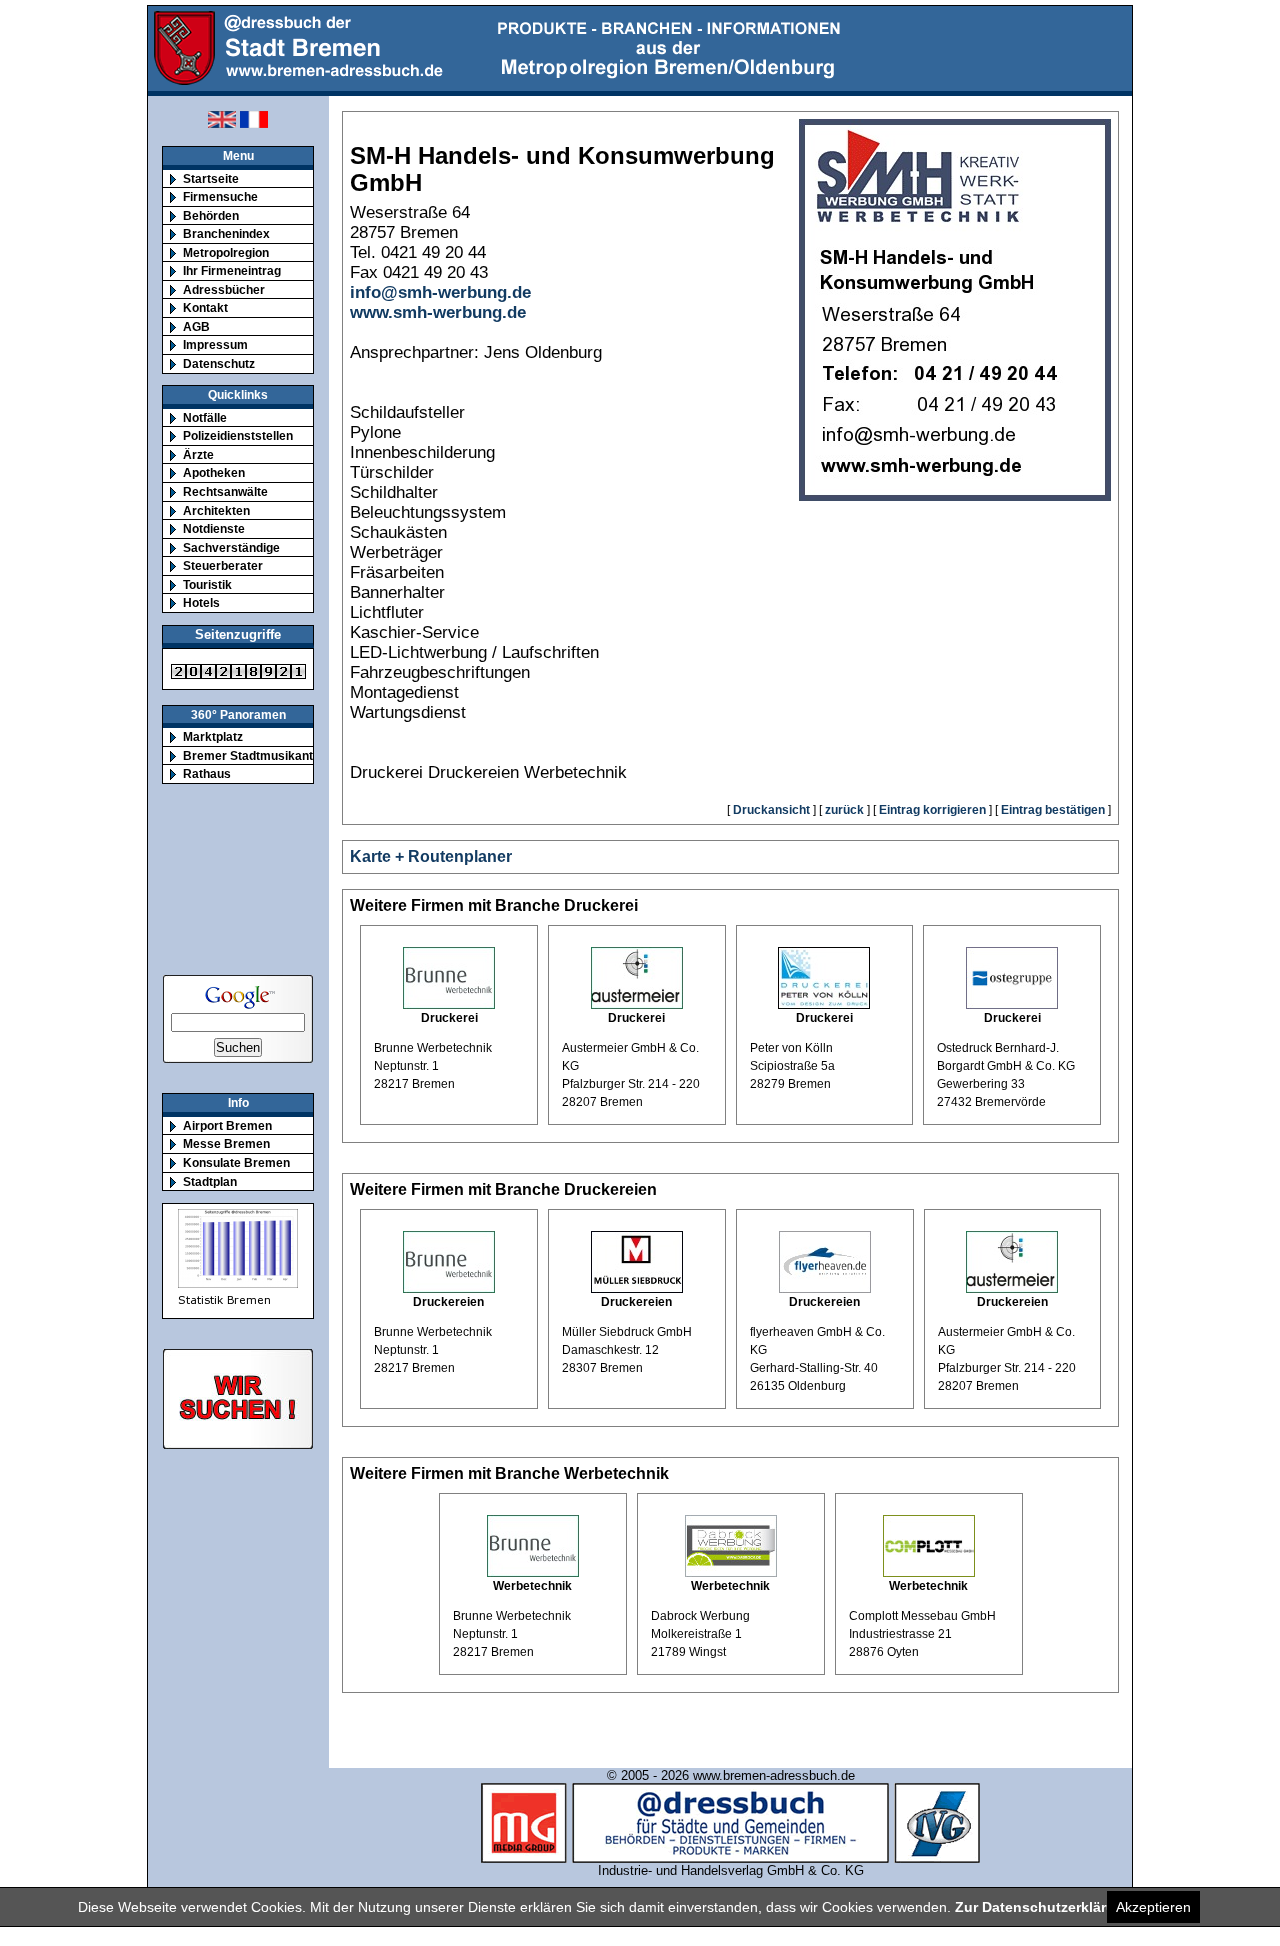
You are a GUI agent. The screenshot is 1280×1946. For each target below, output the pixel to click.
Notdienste (214, 528)
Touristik (207, 584)
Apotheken (214, 472)
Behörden (211, 215)
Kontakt (205, 307)
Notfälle (205, 417)
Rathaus (207, 773)
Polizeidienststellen (238, 435)
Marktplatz (213, 736)
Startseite (211, 178)
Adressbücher (224, 289)
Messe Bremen (226, 1143)
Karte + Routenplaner (431, 856)
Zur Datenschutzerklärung (1044, 1907)
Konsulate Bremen (236, 1162)
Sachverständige (231, 547)
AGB (196, 326)
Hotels (201, 602)
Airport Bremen (227, 1125)
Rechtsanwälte (225, 491)
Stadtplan (210, 1181)
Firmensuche (220, 196)
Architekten (216, 510)
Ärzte (198, 454)
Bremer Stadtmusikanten (255, 755)
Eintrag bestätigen (1053, 810)
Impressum (215, 344)
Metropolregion (226, 252)
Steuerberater (223, 565)
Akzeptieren (1153, 1907)
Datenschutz (219, 363)
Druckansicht (771, 810)
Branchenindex (226, 233)
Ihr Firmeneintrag (232, 270)
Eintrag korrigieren (932, 810)
